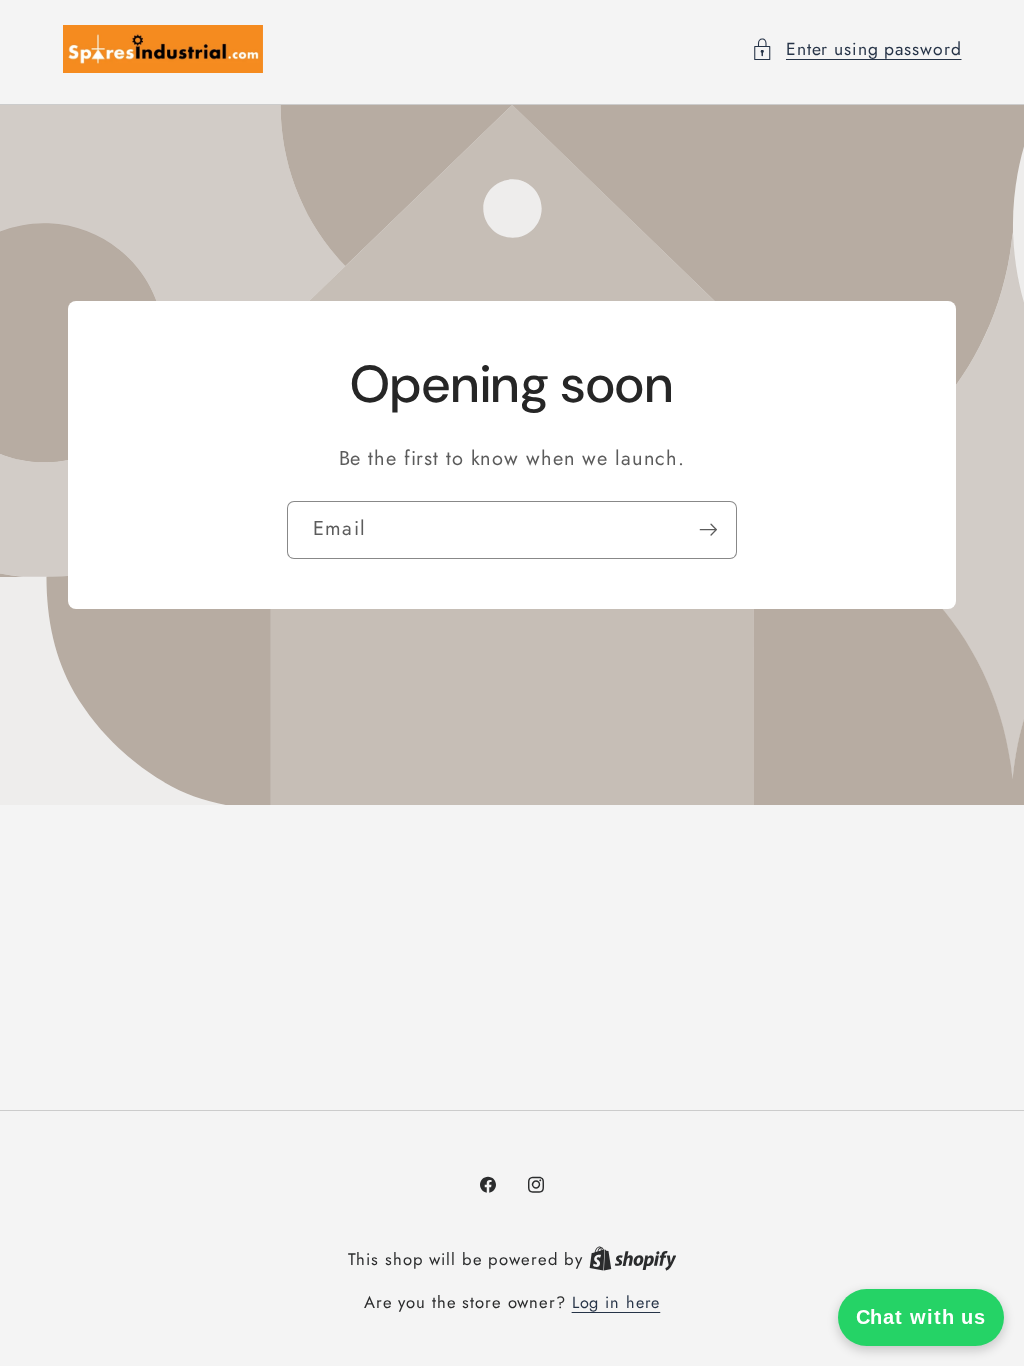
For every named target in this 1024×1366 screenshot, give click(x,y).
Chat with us (921, 1317)
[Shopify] (633, 1259)
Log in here (616, 1303)
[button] (856, 49)
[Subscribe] (708, 530)
